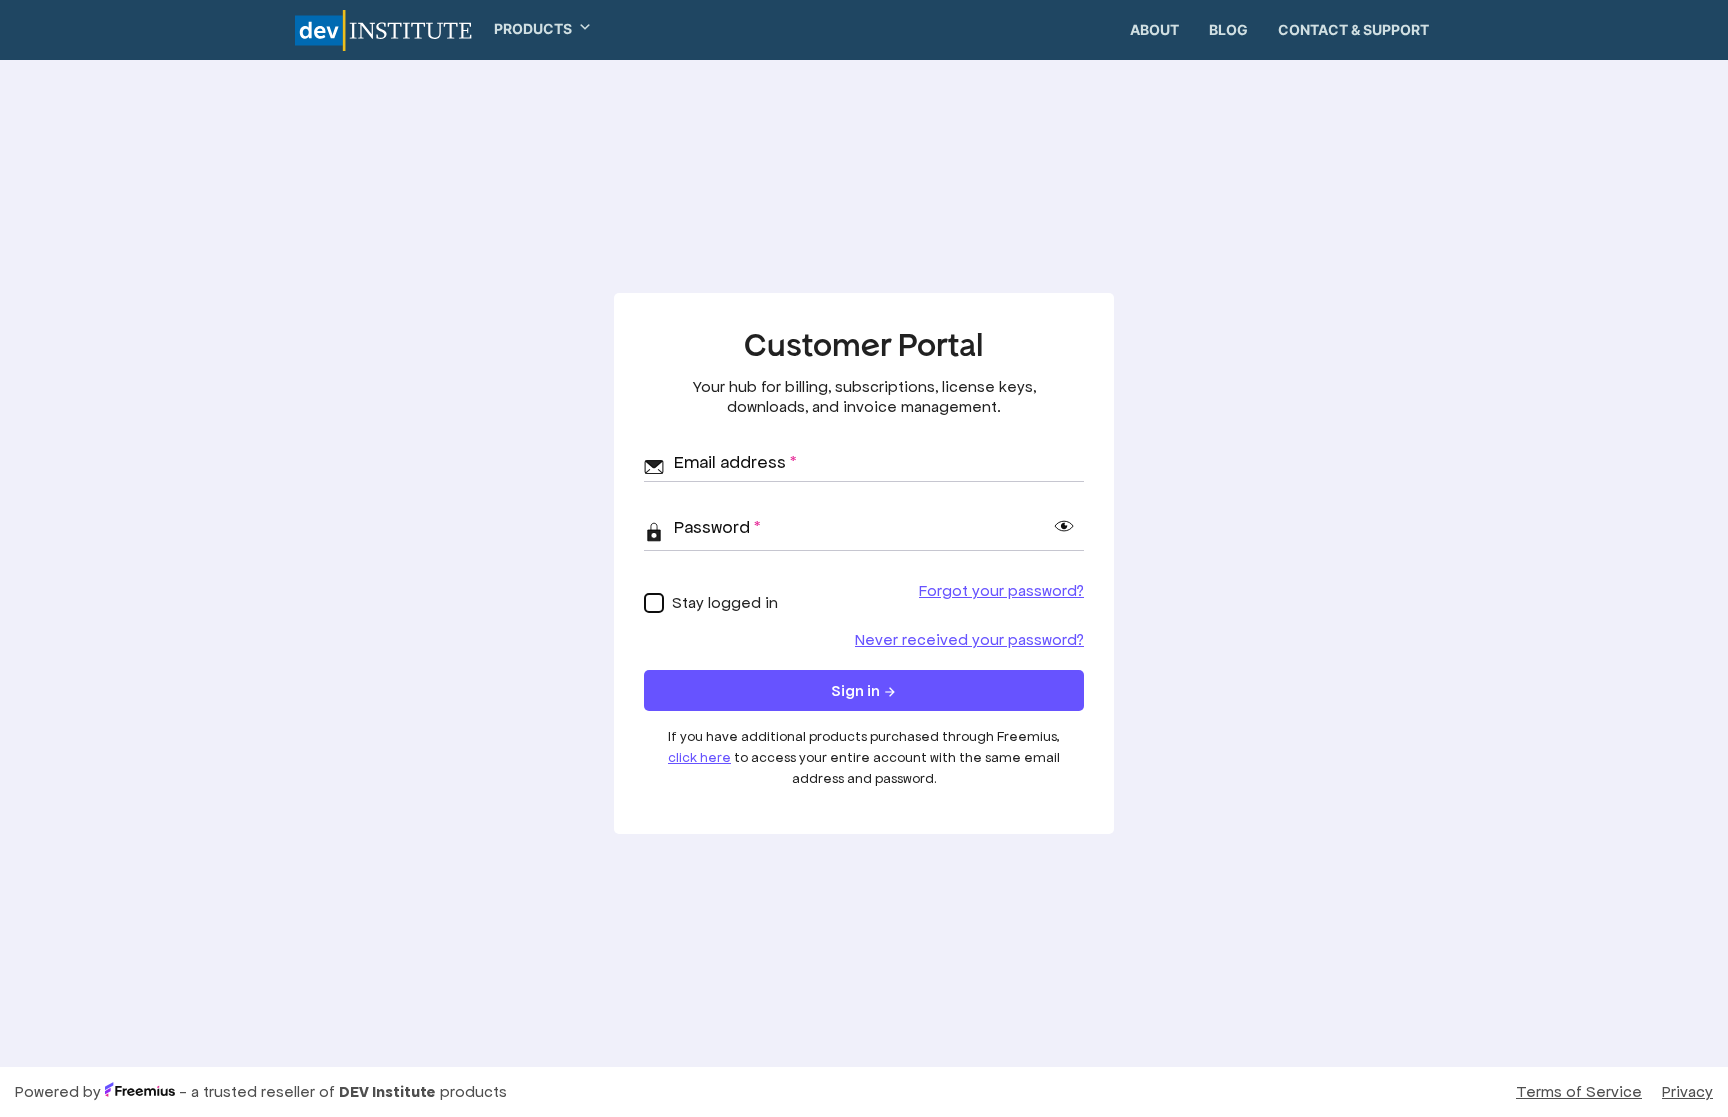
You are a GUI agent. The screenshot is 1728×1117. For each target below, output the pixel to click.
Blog (1228, 29)
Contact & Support (1353, 29)
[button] (534, 28)
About (1154, 29)
